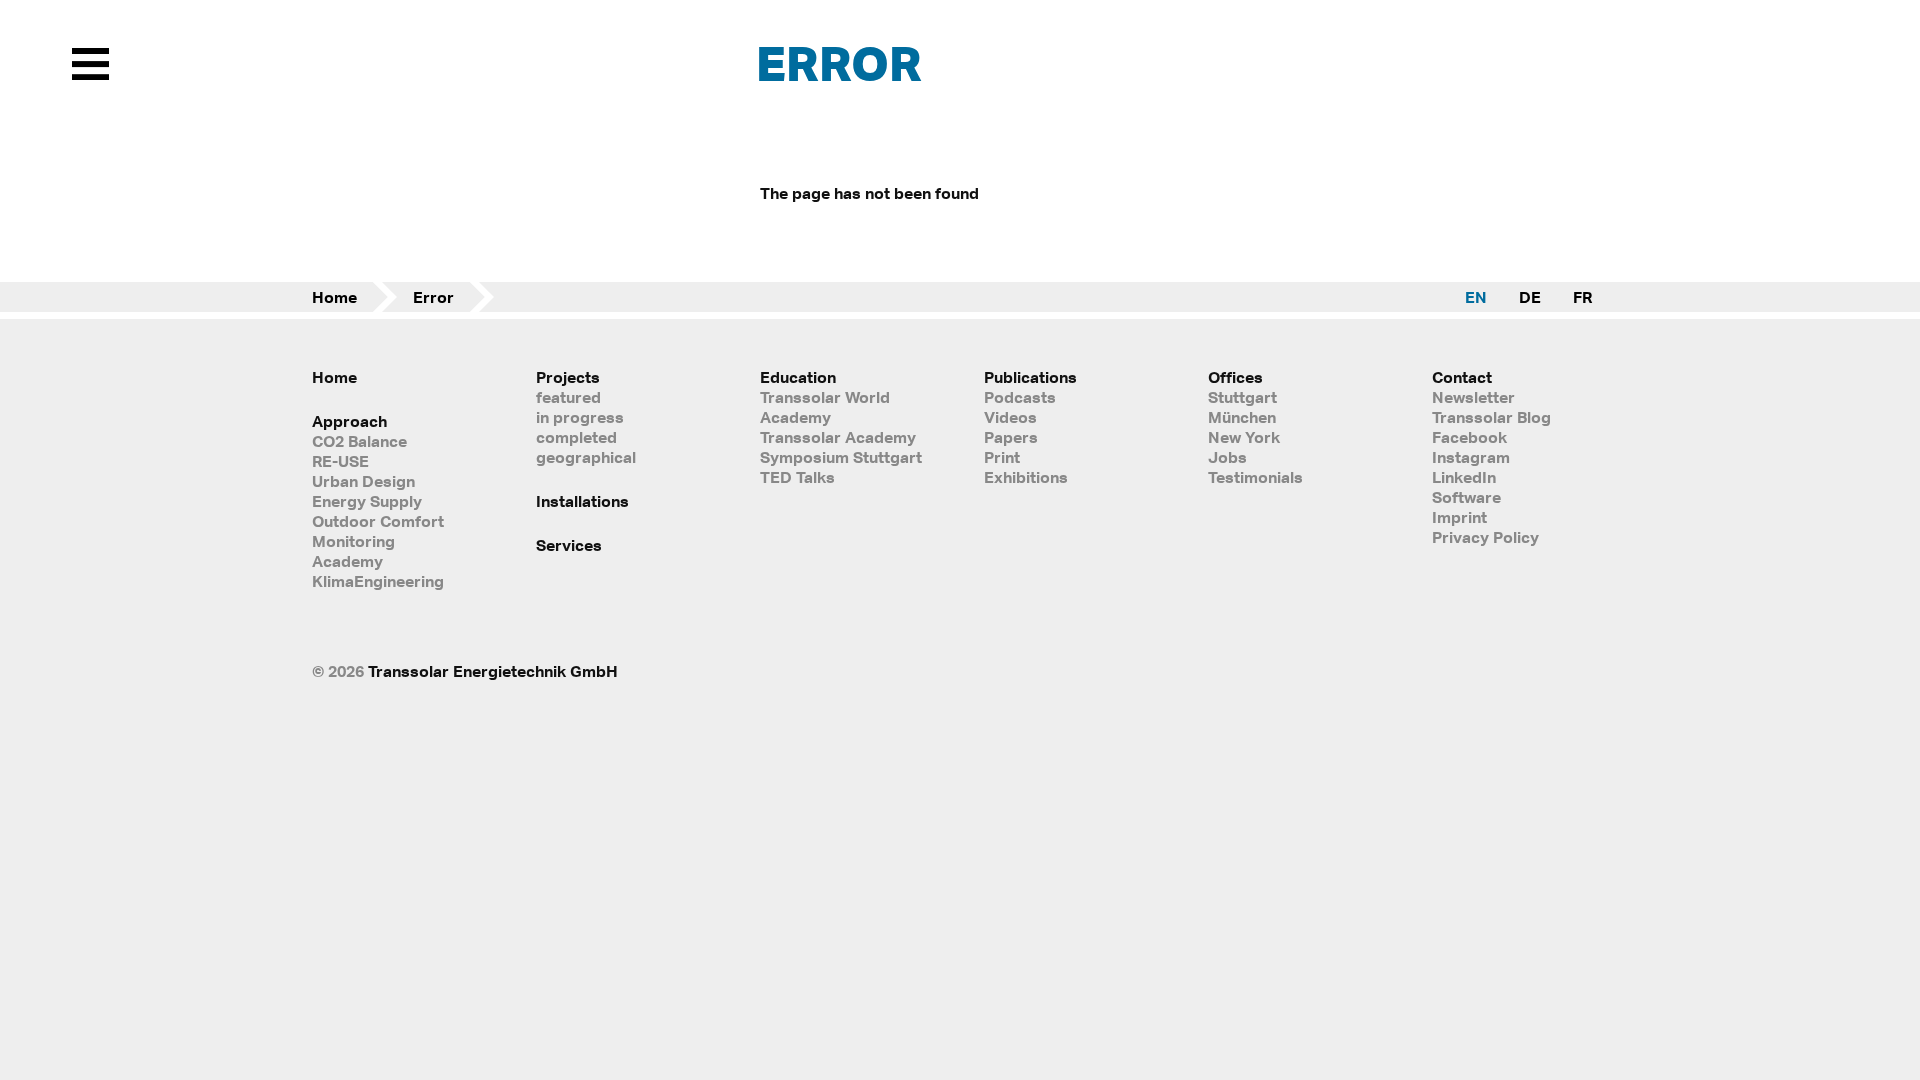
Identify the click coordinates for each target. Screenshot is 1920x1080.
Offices (1235, 377)
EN (1476, 297)
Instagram (1471, 457)
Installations (582, 501)
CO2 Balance (359, 441)
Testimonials (1255, 477)
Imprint (1459, 517)
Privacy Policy (1485, 537)
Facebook (1469, 437)
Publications (1030, 377)
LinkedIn (1464, 477)
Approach (349, 421)
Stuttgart (1242, 397)
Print (1002, 457)
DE (1530, 297)
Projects (568, 377)
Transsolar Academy (838, 437)
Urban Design (363, 481)
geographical (586, 457)
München (1242, 417)
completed (576, 437)
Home (334, 297)
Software (1466, 497)
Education (798, 377)
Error (433, 297)
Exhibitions (1026, 477)
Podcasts (1020, 397)
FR (1582, 297)
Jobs (1227, 457)
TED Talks (797, 477)
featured (568, 397)
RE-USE (340, 461)
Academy (347, 561)
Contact (1462, 377)
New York (1244, 437)
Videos (1010, 417)
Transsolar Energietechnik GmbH (493, 671)
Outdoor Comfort (378, 521)
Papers (1011, 437)
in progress (580, 417)
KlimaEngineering (378, 581)
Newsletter (1473, 397)
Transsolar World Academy (825, 407)
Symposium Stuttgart (841, 457)
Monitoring (353, 541)
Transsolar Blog (1491, 417)
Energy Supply (367, 501)
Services (569, 545)
